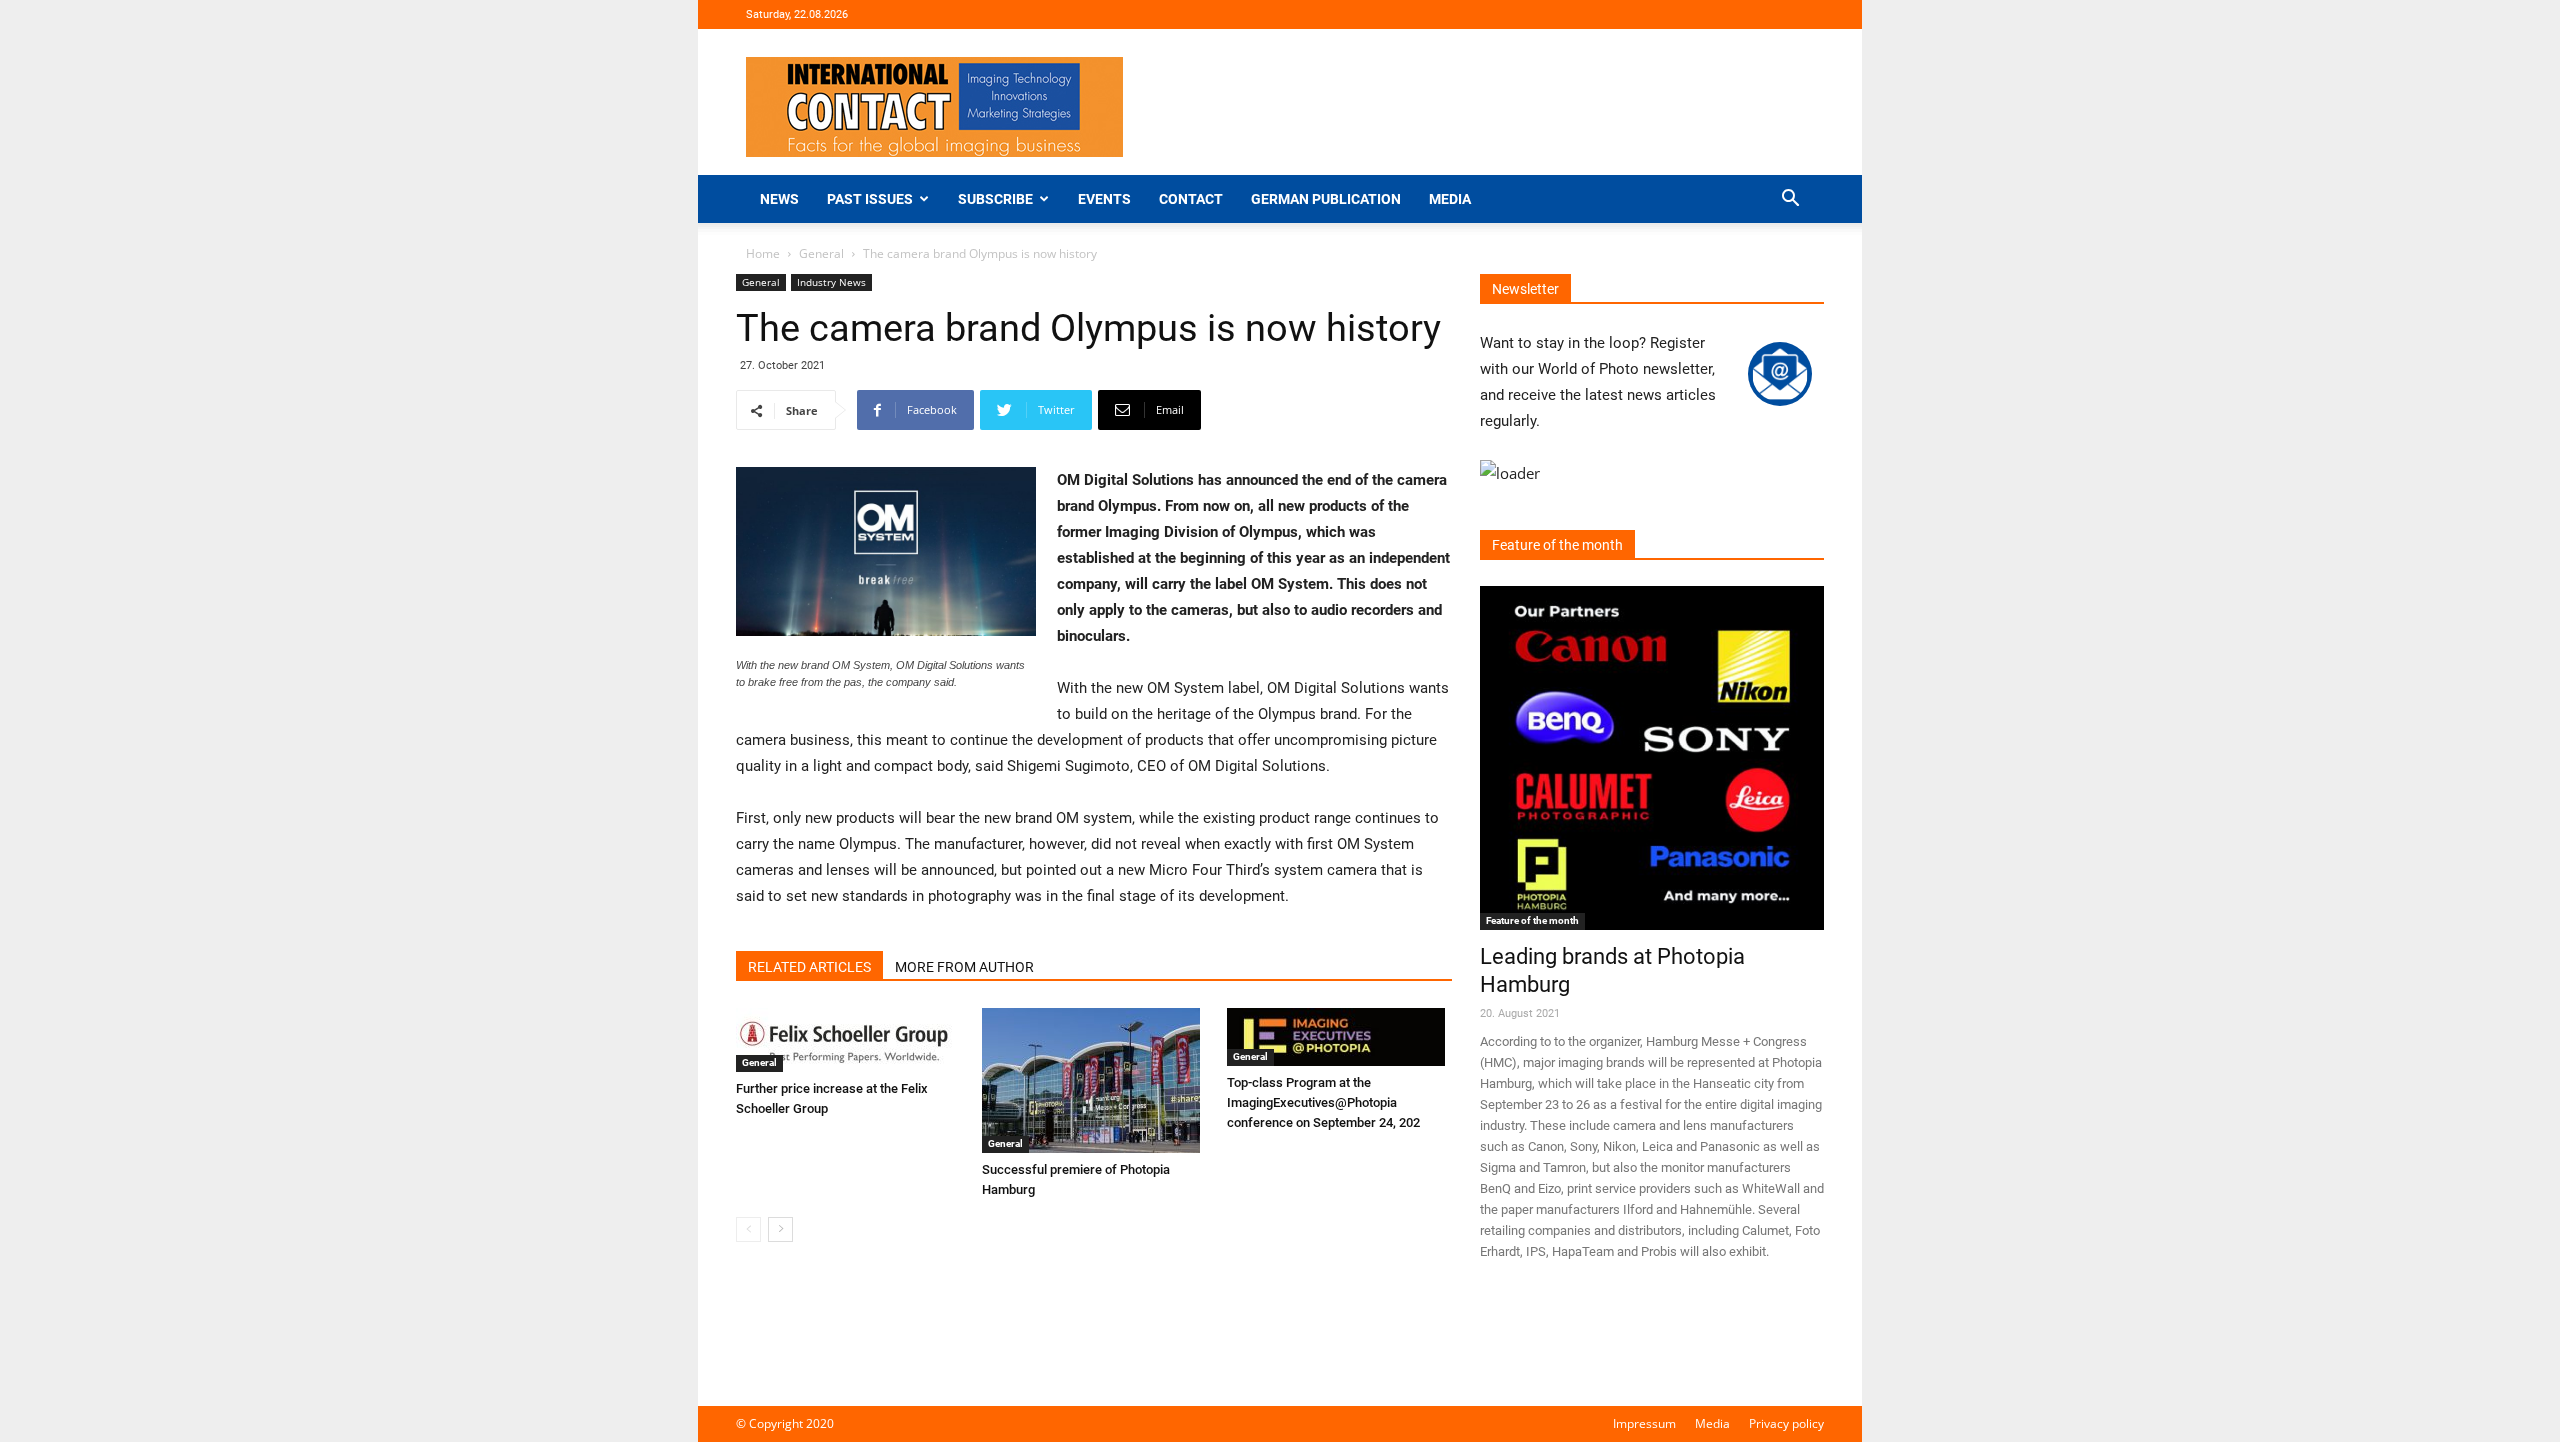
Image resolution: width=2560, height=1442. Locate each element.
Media (1450, 199)
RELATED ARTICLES (809, 967)
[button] (1790, 200)
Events (1104, 199)
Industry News (831, 282)
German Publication (1326, 199)
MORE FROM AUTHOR (964, 967)
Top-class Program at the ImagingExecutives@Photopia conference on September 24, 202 (1323, 1102)
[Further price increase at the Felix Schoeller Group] (848, 1040)
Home (763, 253)
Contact (1191, 199)
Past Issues (870, 199)
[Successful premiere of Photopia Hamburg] (1094, 1080)
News (779, 199)
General (821, 253)
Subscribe (995, 199)
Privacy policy (1786, 1423)
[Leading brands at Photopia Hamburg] (1652, 758)
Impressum (1644, 1423)
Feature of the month (1532, 920)
